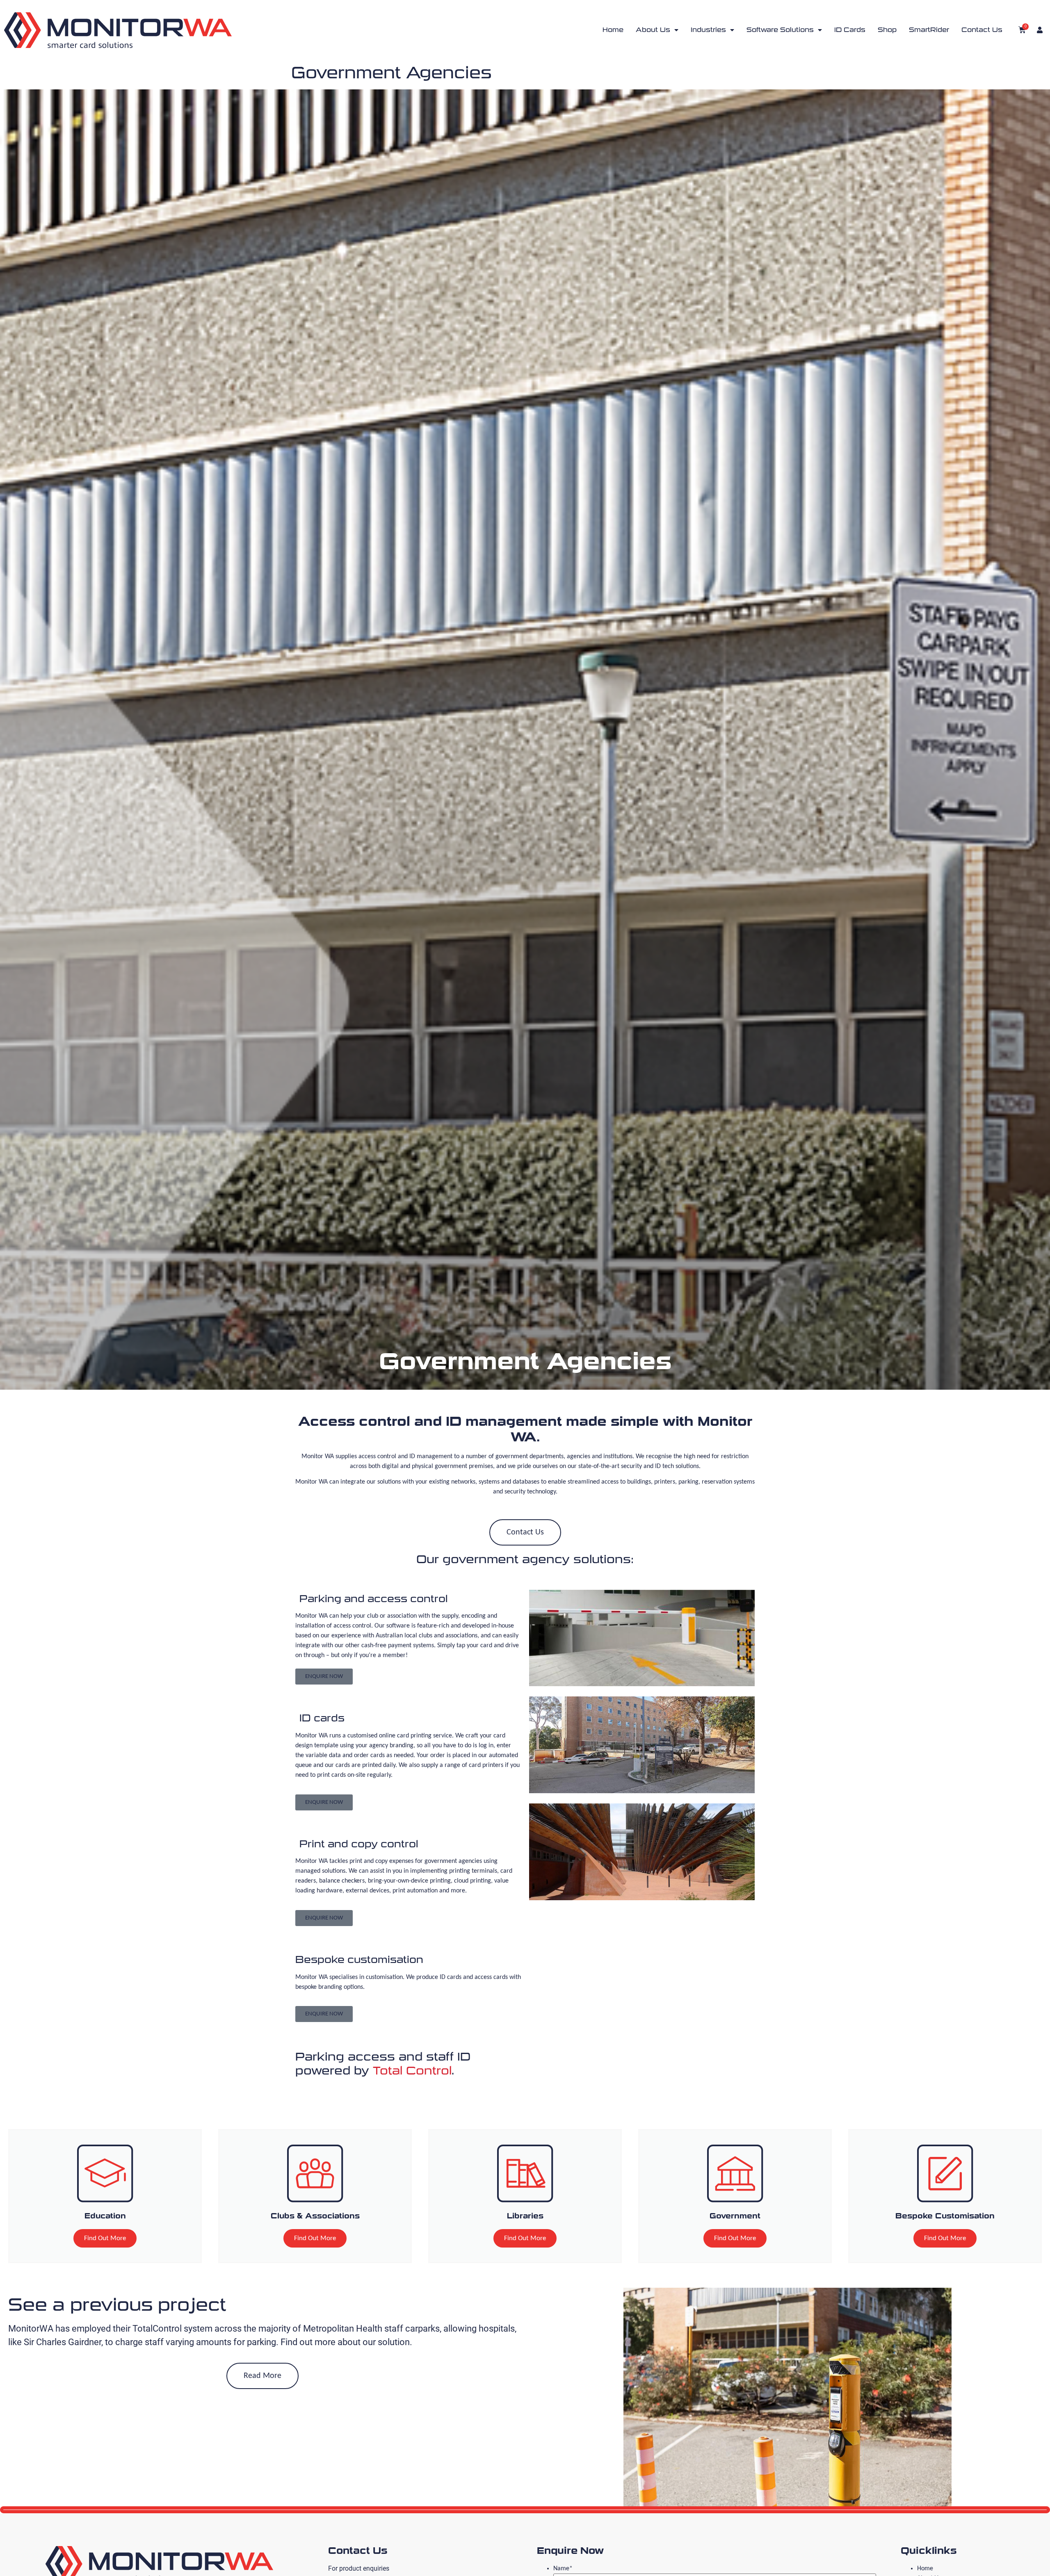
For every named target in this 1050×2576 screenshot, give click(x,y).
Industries (708, 30)
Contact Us (982, 30)
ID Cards (850, 30)
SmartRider (929, 30)
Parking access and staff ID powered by (383, 2064)
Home (613, 30)
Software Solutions (780, 30)
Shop (887, 30)
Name (563, 2569)
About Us (653, 30)
